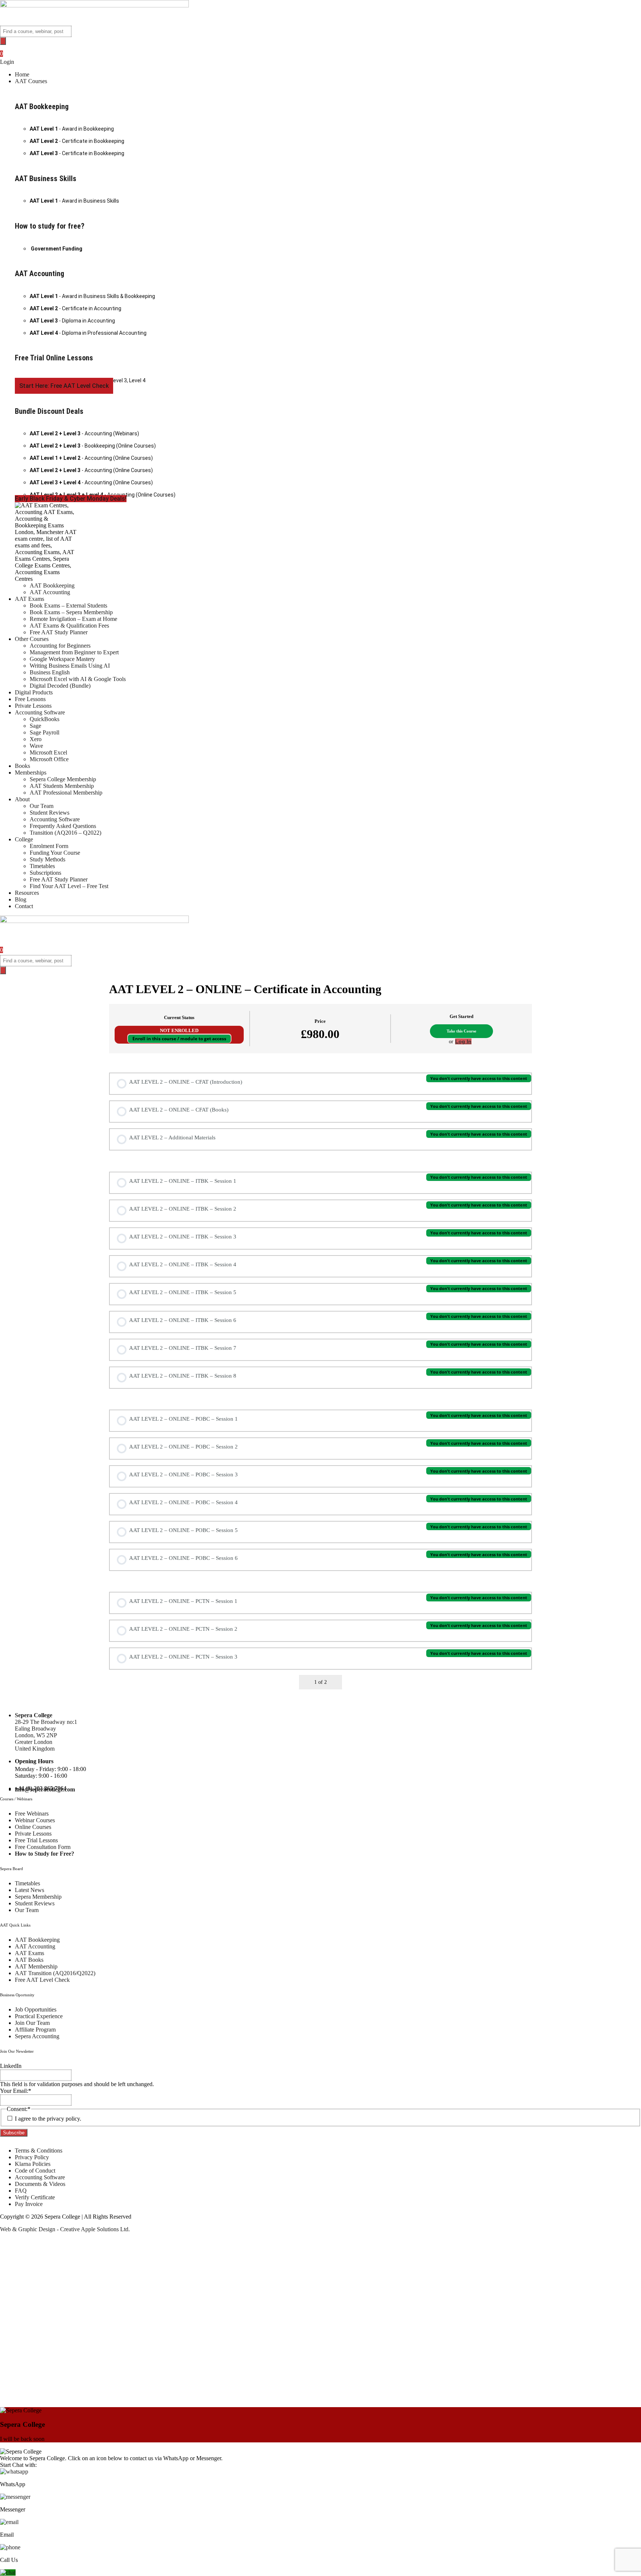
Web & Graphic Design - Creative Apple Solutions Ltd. (65, 2229)
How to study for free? (50, 226)
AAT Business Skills (46, 179)
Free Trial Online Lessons (54, 358)
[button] (328, 81)
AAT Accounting (40, 274)
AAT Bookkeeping (42, 107)
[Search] (3, 41)
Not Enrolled (179, 1031)
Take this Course (461, 1031)
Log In (463, 1041)
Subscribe (14, 2133)
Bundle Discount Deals (49, 411)
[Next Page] (335, 1682)
